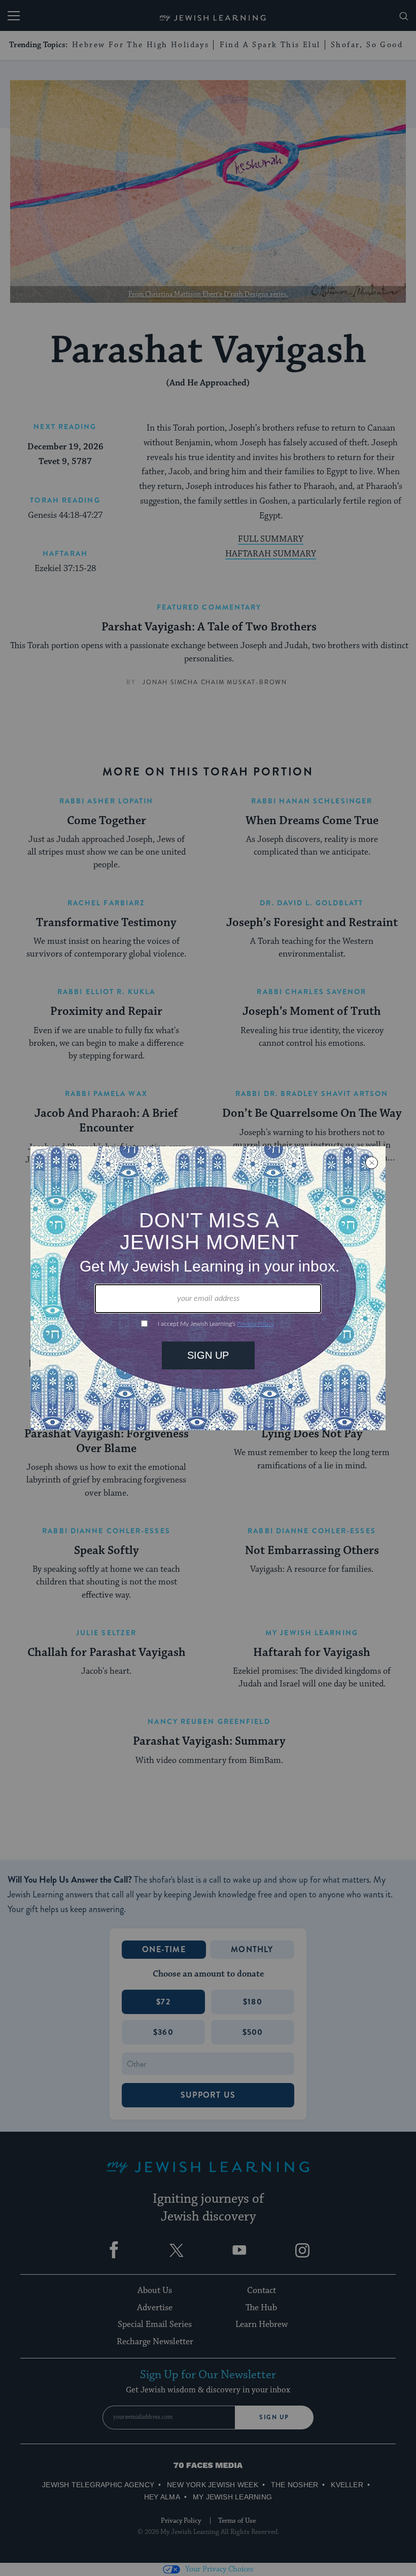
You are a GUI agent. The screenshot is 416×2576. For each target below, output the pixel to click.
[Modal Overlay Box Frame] (208, 1288)
